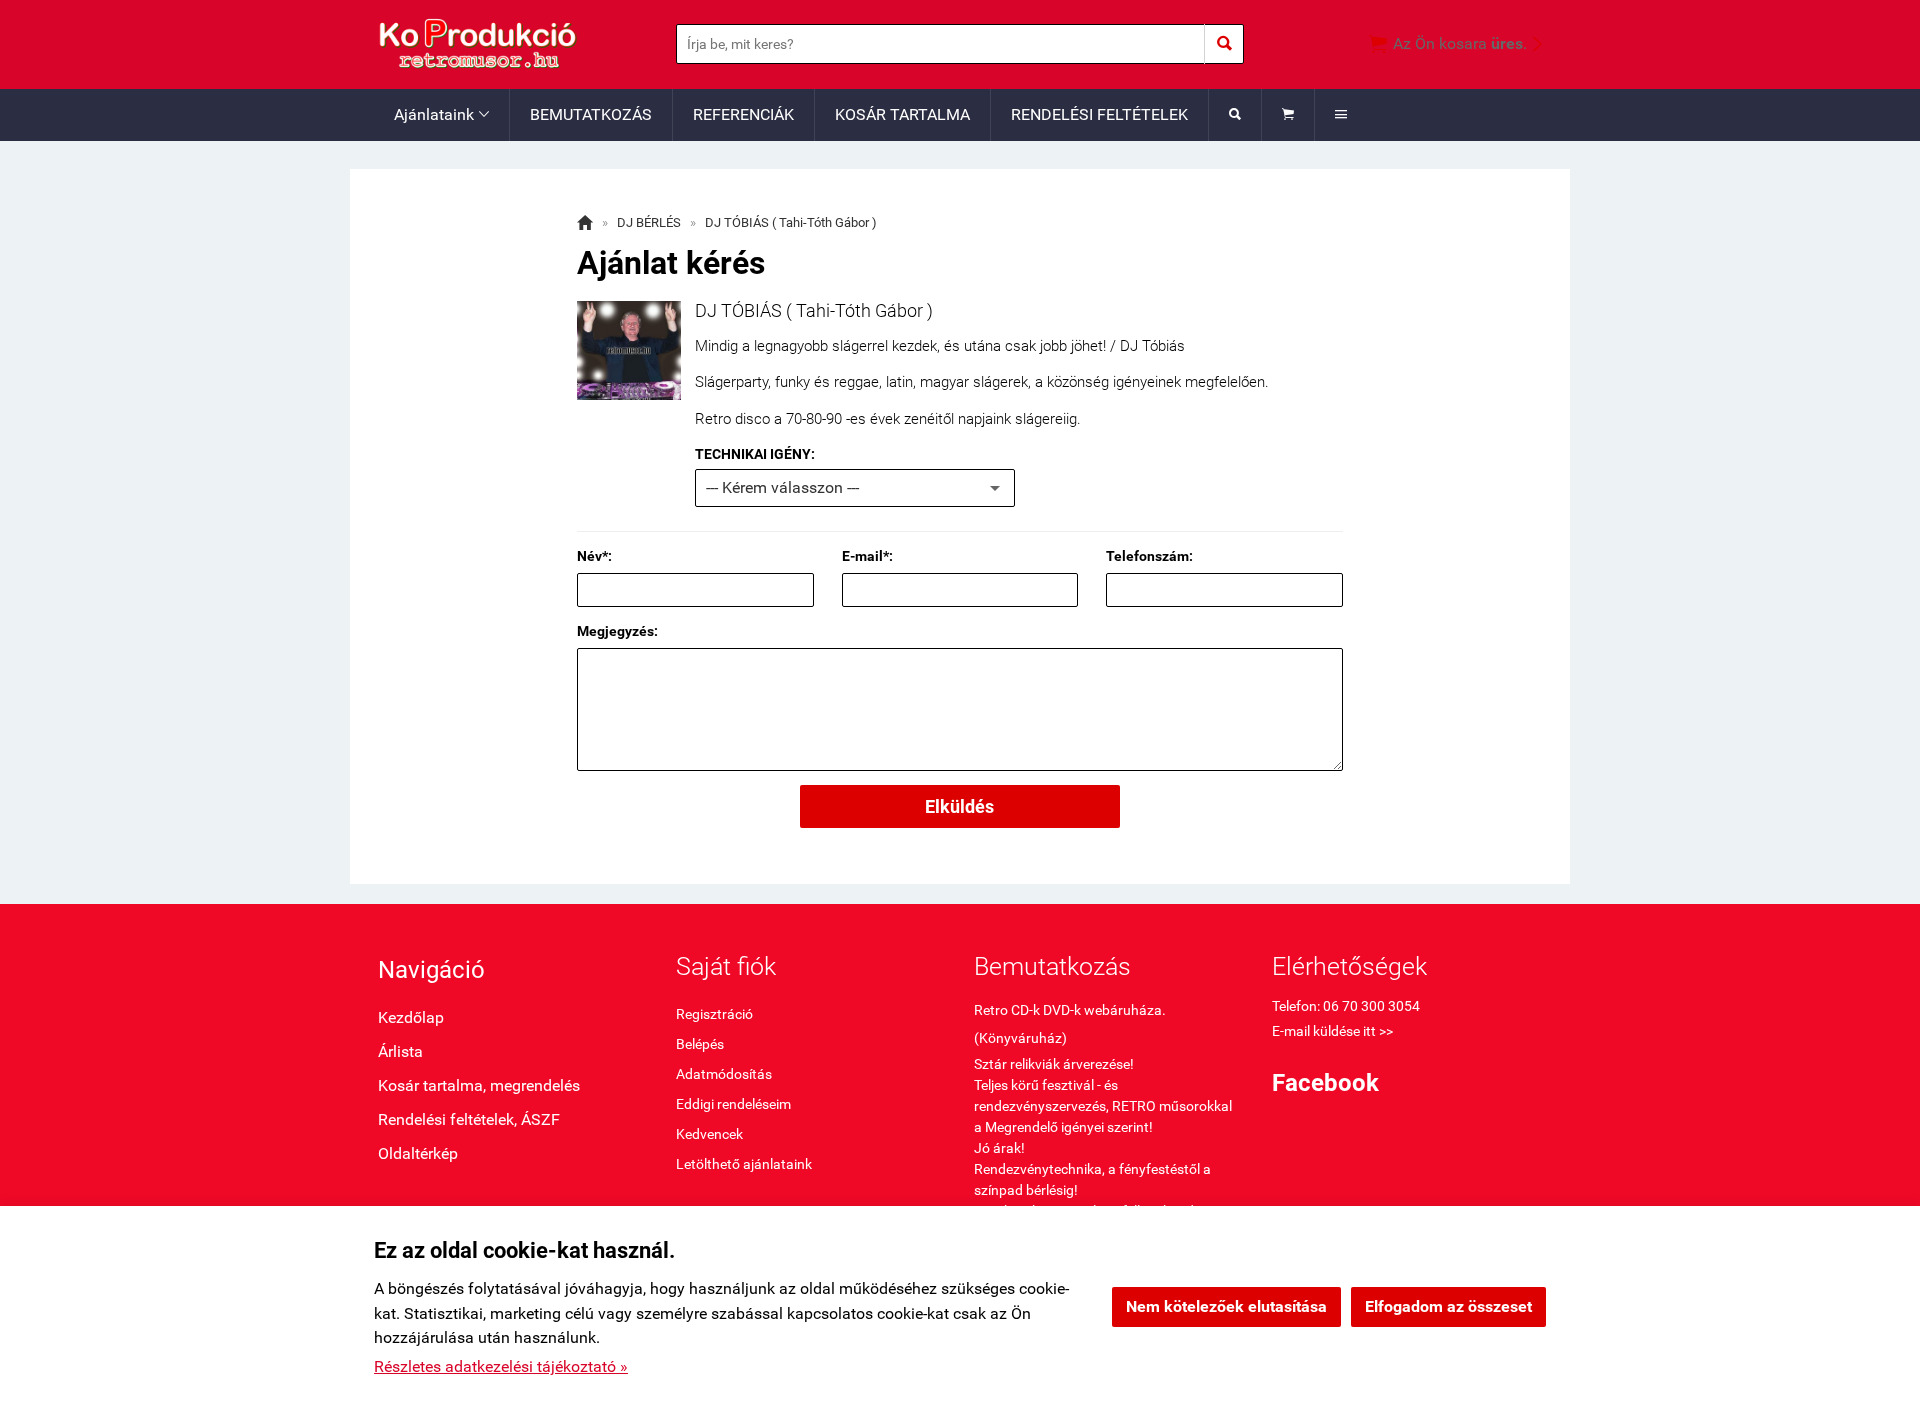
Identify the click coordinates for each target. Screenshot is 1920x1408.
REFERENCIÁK (743, 114)
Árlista (400, 1051)
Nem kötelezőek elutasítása (1226, 1306)
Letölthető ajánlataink (744, 1164)
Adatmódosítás (724, 1074)
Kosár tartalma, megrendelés (479, 1085)
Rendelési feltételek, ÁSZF (469, 1119)
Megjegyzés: (617, 631)
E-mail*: (867, 556)
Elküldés (959, 806)
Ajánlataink (441, 114)
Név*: (594, 556)
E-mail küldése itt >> (1332, 1031)
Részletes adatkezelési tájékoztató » (501, 1366)
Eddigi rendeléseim (733, 1104)
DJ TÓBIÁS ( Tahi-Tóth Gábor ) (791, 222)
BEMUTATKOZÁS (591, 114)
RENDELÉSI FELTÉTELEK (1099, 114)
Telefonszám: (1149, 556)
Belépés (700, 1044)
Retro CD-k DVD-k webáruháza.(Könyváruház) (1070, 1024)
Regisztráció (714, 1014)
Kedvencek (709, 1134)
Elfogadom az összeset (1448, 1306)
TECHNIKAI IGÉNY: (755, 454)
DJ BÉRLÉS (649, 222)
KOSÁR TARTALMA (902, 114)
